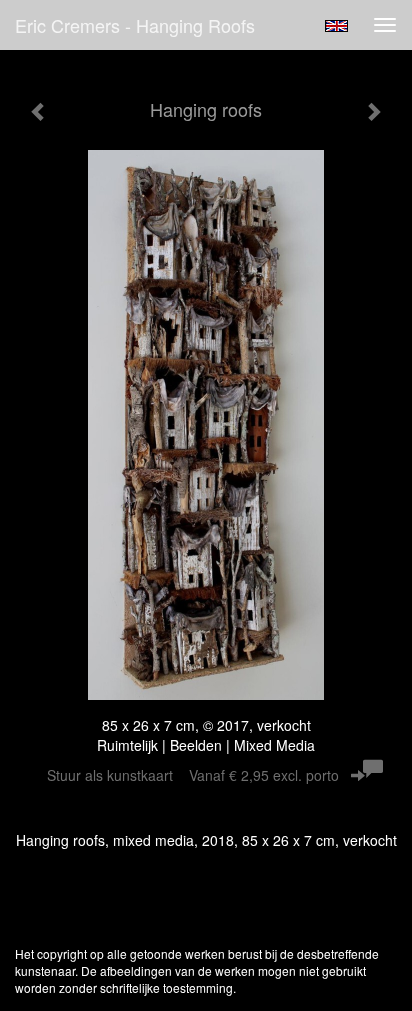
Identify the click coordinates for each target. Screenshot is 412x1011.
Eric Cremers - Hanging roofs (135, 25)
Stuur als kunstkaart (193, 775)
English (336, 26)
